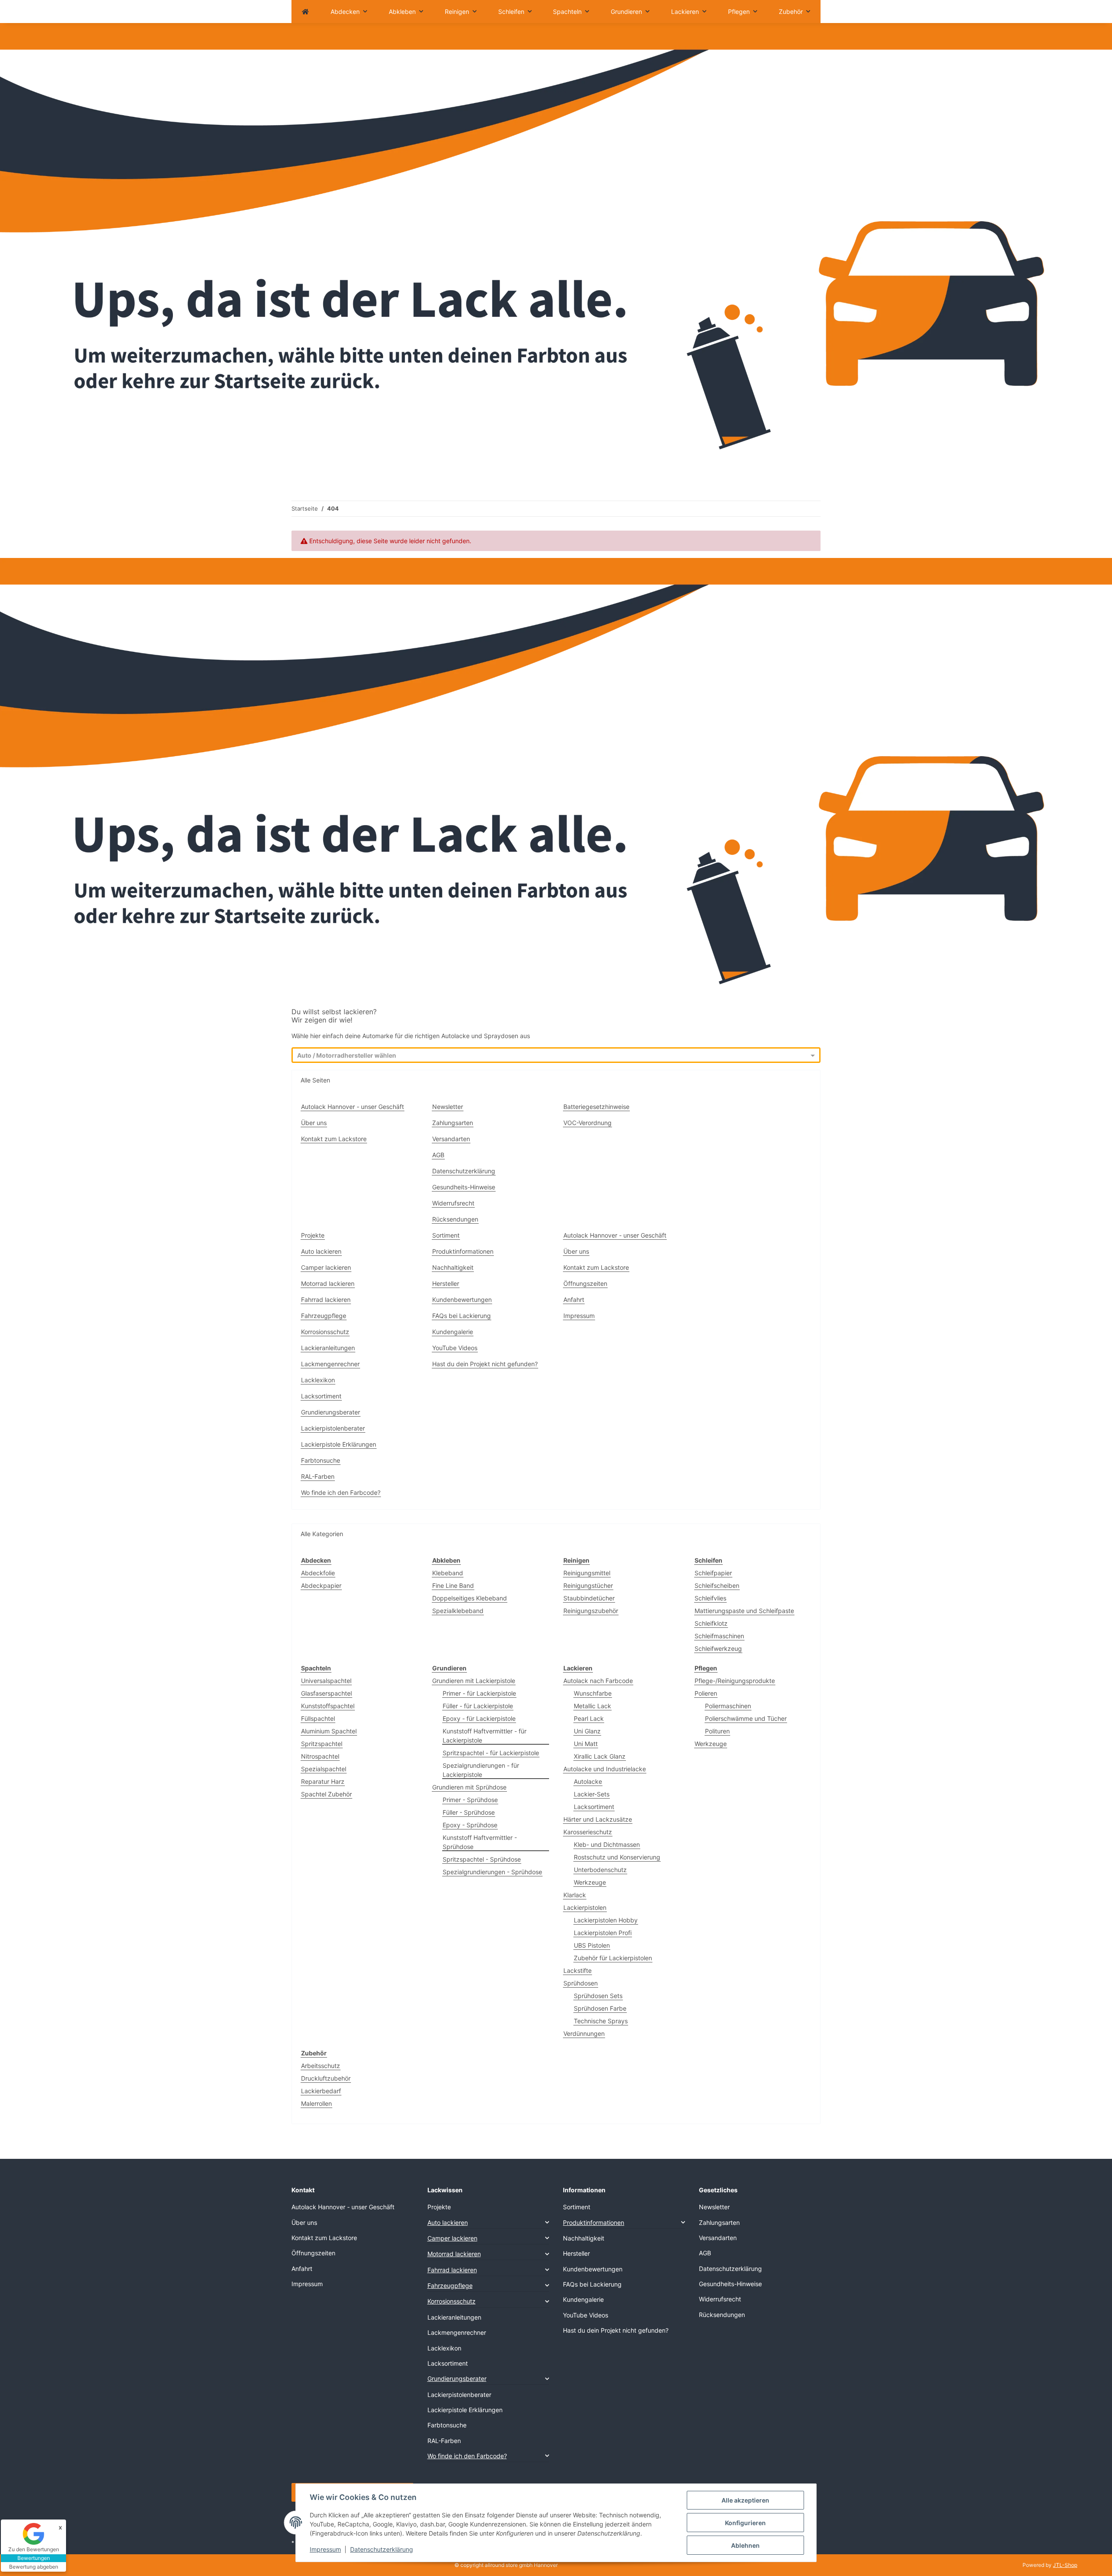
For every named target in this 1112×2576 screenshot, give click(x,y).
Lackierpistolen (585, 1907)
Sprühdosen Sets (598, 1996)
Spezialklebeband (458, 1611)
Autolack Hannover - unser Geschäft (352, 1107)
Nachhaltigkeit (453, 1267)
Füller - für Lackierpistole (478, 1706)
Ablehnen (745, 2545)
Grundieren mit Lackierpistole (474, 1681)
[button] (488, 2222)
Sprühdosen (581, 1983)
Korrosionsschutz (325, 1332)
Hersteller (446, 1283)
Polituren (717, 1731)
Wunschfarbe (593, 1693)
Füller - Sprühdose (469, 1812)
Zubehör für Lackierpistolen (613, 1958)
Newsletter (448, 1107)
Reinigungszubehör (591, 1611)
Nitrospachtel (320, 1756)
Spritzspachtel (322, 1744)
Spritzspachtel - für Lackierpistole (491, 1753)
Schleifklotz (711, 1623)
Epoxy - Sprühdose (470, 1825)
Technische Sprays (601, 2021)
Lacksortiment (321, 1396)
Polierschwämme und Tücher (746, 1718)
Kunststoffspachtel (328, 1706)
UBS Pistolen (592, 1945)
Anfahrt (574, 1300)
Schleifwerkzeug (718, 1648)
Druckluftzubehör (326, 2078)
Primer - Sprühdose (470, 1800)
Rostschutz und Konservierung (617, 1857)
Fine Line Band (453, 1585)
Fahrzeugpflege (324, 1316)
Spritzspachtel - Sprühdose (482, 1859)
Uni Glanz (587, 1731)
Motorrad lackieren (328, 1283)
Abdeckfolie (318, 1573)
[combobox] (548, 1056)
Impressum (325, 2549)
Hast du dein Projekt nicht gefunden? (485, 1364)
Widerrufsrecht (453, 1203)
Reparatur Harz (323, 1781)
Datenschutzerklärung (382, 2549)
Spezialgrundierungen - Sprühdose (492, 1872)
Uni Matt (586, 1744)
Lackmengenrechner (330, 1364)
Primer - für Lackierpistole (479, 1693)
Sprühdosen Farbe (600, 2008)
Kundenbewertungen (462, 1300)
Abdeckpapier (321, 1585)
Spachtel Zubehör (326, 1794)
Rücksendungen (455, 1219)
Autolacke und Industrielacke (605, 1769)
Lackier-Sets (592, 1794)
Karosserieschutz (588, 1832)
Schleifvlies (710, 1598)
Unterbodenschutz (600, 1870)
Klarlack (575, 1895)
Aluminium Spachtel (329, 1731)
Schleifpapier (713, 1573)
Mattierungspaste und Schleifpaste (744, 1611)
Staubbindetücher (589, 1598)
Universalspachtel (326, 1681)
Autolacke (588, 1781)
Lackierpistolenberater (333, 1428)
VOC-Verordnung (587, 1123)
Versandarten (451, 1139)
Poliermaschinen (728, 1706)
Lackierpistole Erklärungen (339, 1444)
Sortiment (446, 1235)
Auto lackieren (321, 1251)
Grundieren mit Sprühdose (469, 1787)
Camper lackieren (326, 1267)
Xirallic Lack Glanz (600, 1756)
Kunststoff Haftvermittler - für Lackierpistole (485, 1736)
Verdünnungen (584, 2033)
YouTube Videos (455, 1348)
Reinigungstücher (588, 1585)
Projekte (313, 1235)
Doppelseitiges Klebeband (470, 1598)
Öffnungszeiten (585, 1283)
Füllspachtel (318, 1718)
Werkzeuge (590, 1882)
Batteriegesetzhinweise (596, 1107)
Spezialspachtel (324, 1769)
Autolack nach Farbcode (598, 1681)
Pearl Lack (589, 1718)
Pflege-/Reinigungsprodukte (735, 1681)
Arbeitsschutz (321, 2066)
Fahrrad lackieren (326, 1300)
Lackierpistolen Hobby (606, 1920)
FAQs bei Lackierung (462, 1316)
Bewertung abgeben (34, 2567)
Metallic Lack (592, 1706)
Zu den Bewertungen (34, 2549)
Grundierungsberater (331, 1412)
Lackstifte (578, 1970)
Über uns (314, 1123)
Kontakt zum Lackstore (334, 1139)
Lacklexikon (318, 1380)
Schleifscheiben (717, 1585)
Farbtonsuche (321, 1460)
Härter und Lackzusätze (598, 1819)
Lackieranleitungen (328, 1348)
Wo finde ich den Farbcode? (341, 1492)
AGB (438, 1155)
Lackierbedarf (321, 2091)
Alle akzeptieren (745, 2500)
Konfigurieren (745, 2523)
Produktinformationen (463, 1251)
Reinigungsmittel (587, 1573)
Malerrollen (316, 2103)
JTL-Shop (1065, 2565)
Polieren (706, 1693)
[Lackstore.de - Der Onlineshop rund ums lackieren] (305, 12)
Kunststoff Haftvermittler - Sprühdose (480, 1842)
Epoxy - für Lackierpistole (479, 1718)
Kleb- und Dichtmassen (607, 1844)
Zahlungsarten (453, 1123)
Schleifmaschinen (719, 1636)
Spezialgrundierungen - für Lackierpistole (481, 1770)
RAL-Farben (318, 1476)
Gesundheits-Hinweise (464, 1187)
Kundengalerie (453, 1332)
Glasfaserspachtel (326, 1693)
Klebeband (448, 1573)
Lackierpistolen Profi (603, 1933)
